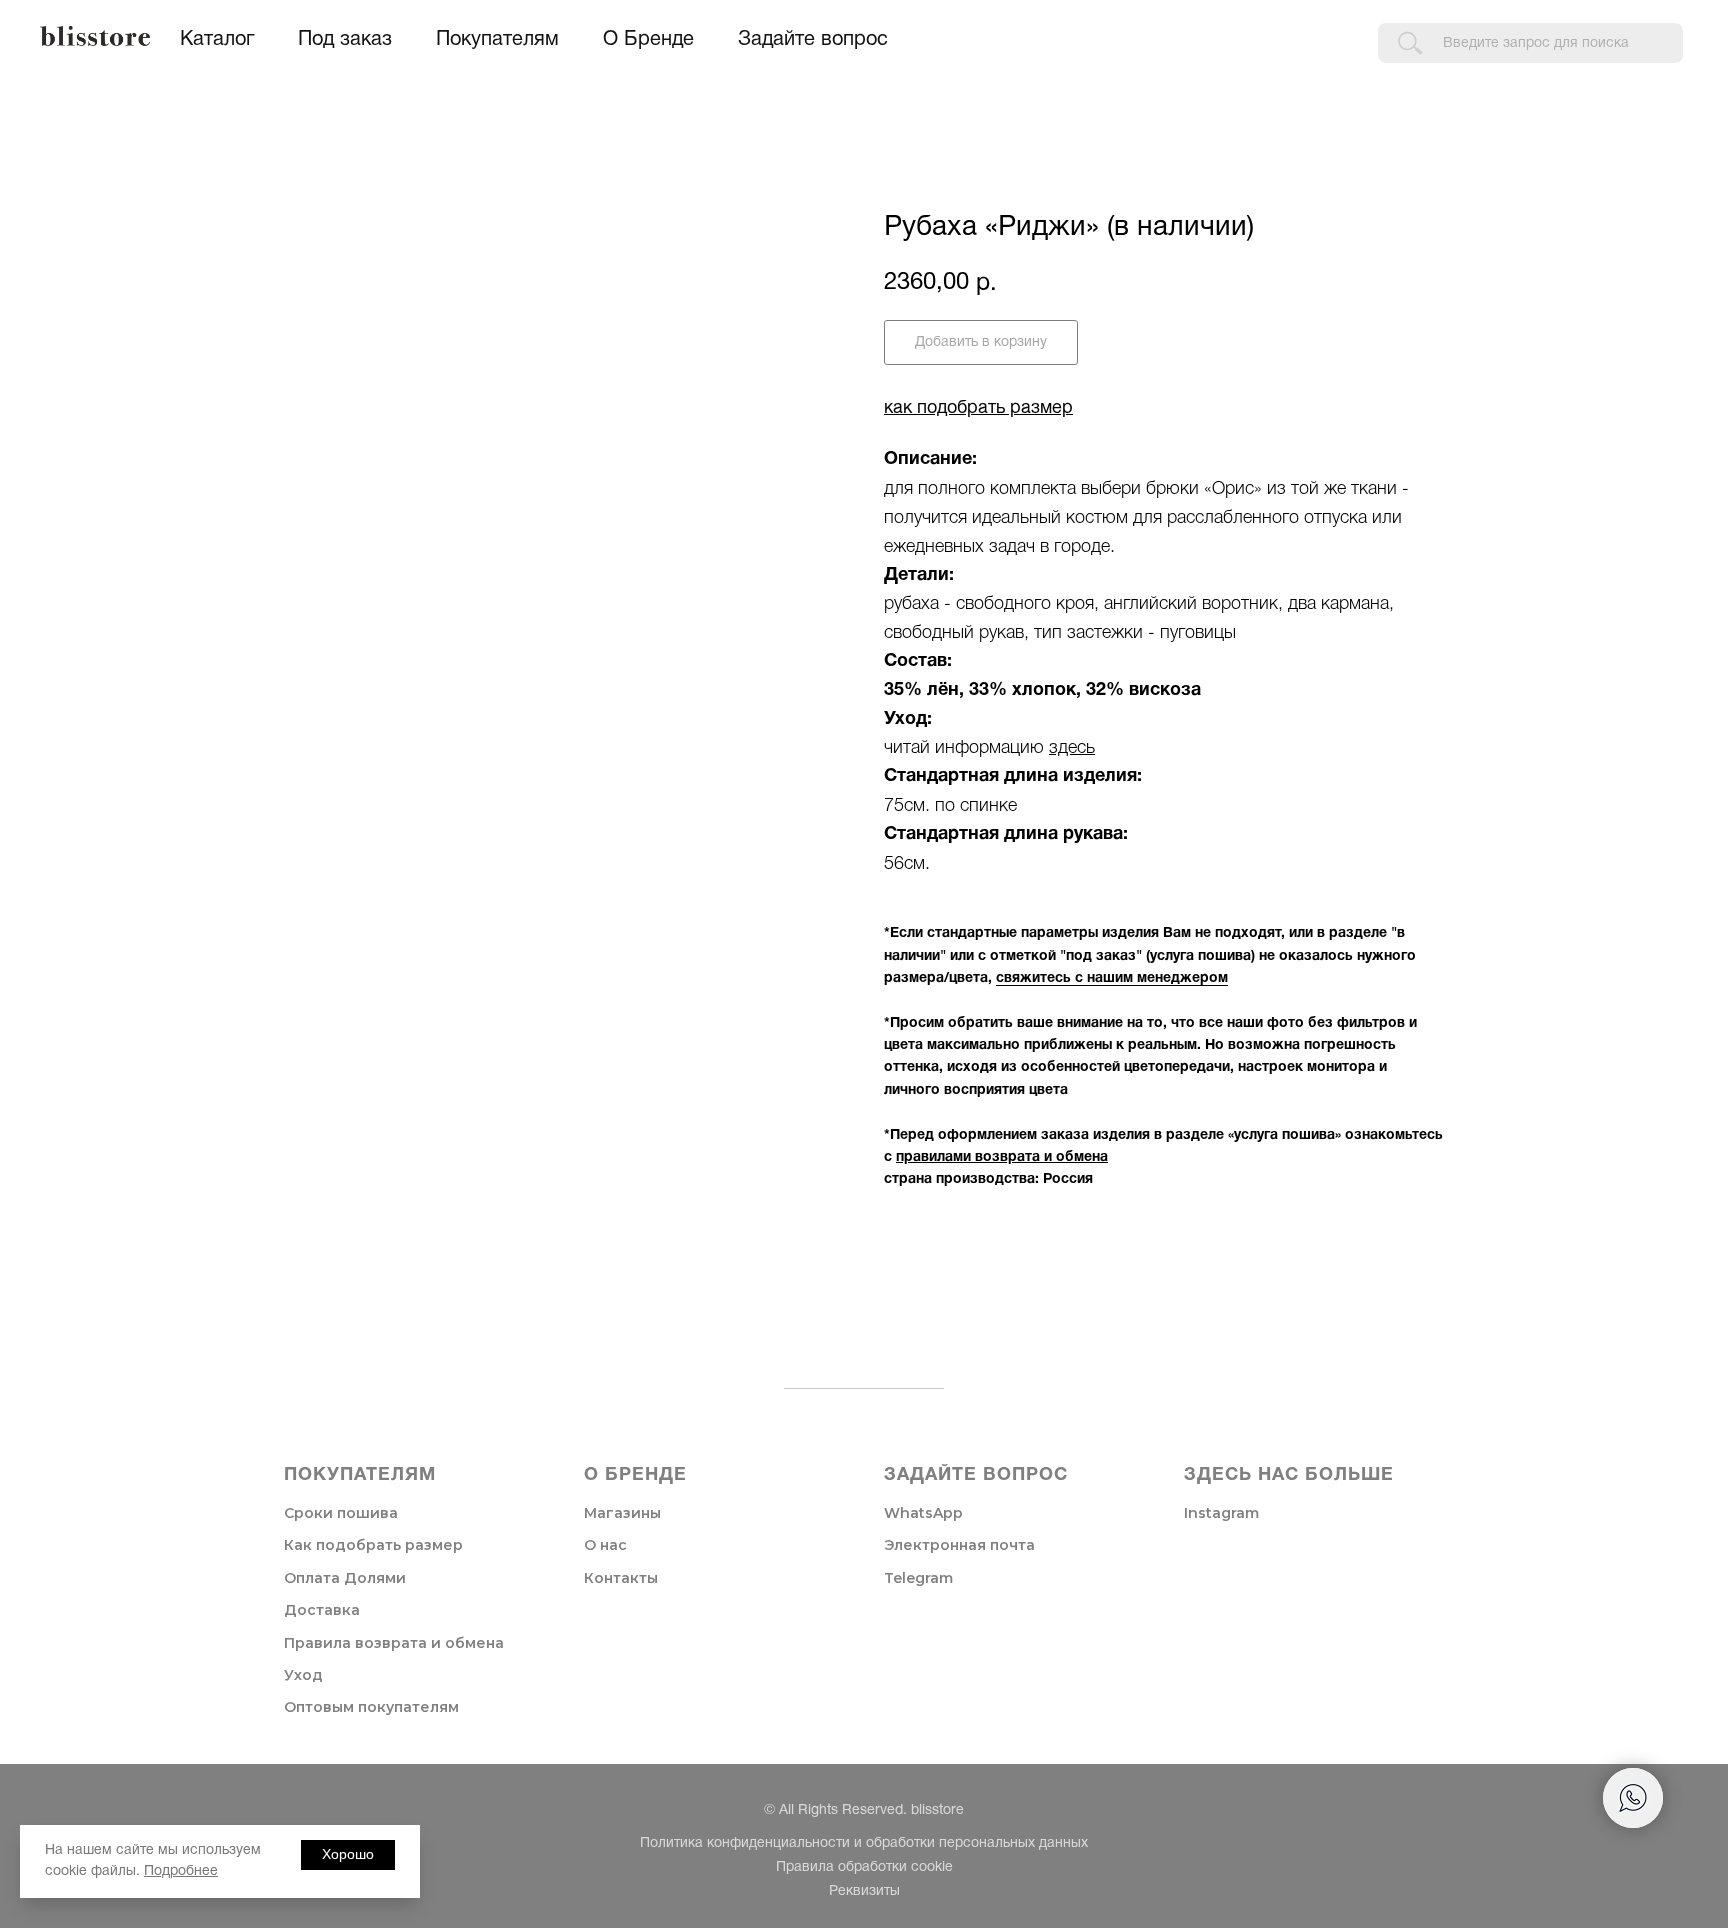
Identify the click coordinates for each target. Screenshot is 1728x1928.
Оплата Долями (345, 1578)
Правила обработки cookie (864, 1867)
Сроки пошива (341, 1513)
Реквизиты (864, 1891)
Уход (303, 1675)
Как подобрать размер (373, 1545)
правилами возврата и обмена (1002, 1157)
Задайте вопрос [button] (813, 40)
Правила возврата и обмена (394, 1643)
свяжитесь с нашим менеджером (1112, 978)
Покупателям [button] (497, 40)
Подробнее (181, 1871)
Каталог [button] (217, 40)
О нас (605, 1545)
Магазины (622, 1513)
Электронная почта (959, 1545)
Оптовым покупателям (371, 1707)
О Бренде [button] (648, 40)
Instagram (1221, 1513)
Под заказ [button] (345, 40)
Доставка (322, 1610)
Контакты (621, 1578)
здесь (1072, 748)
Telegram (918, 1578)
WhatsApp (923, 1513)
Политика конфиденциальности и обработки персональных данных (864, 1843)
